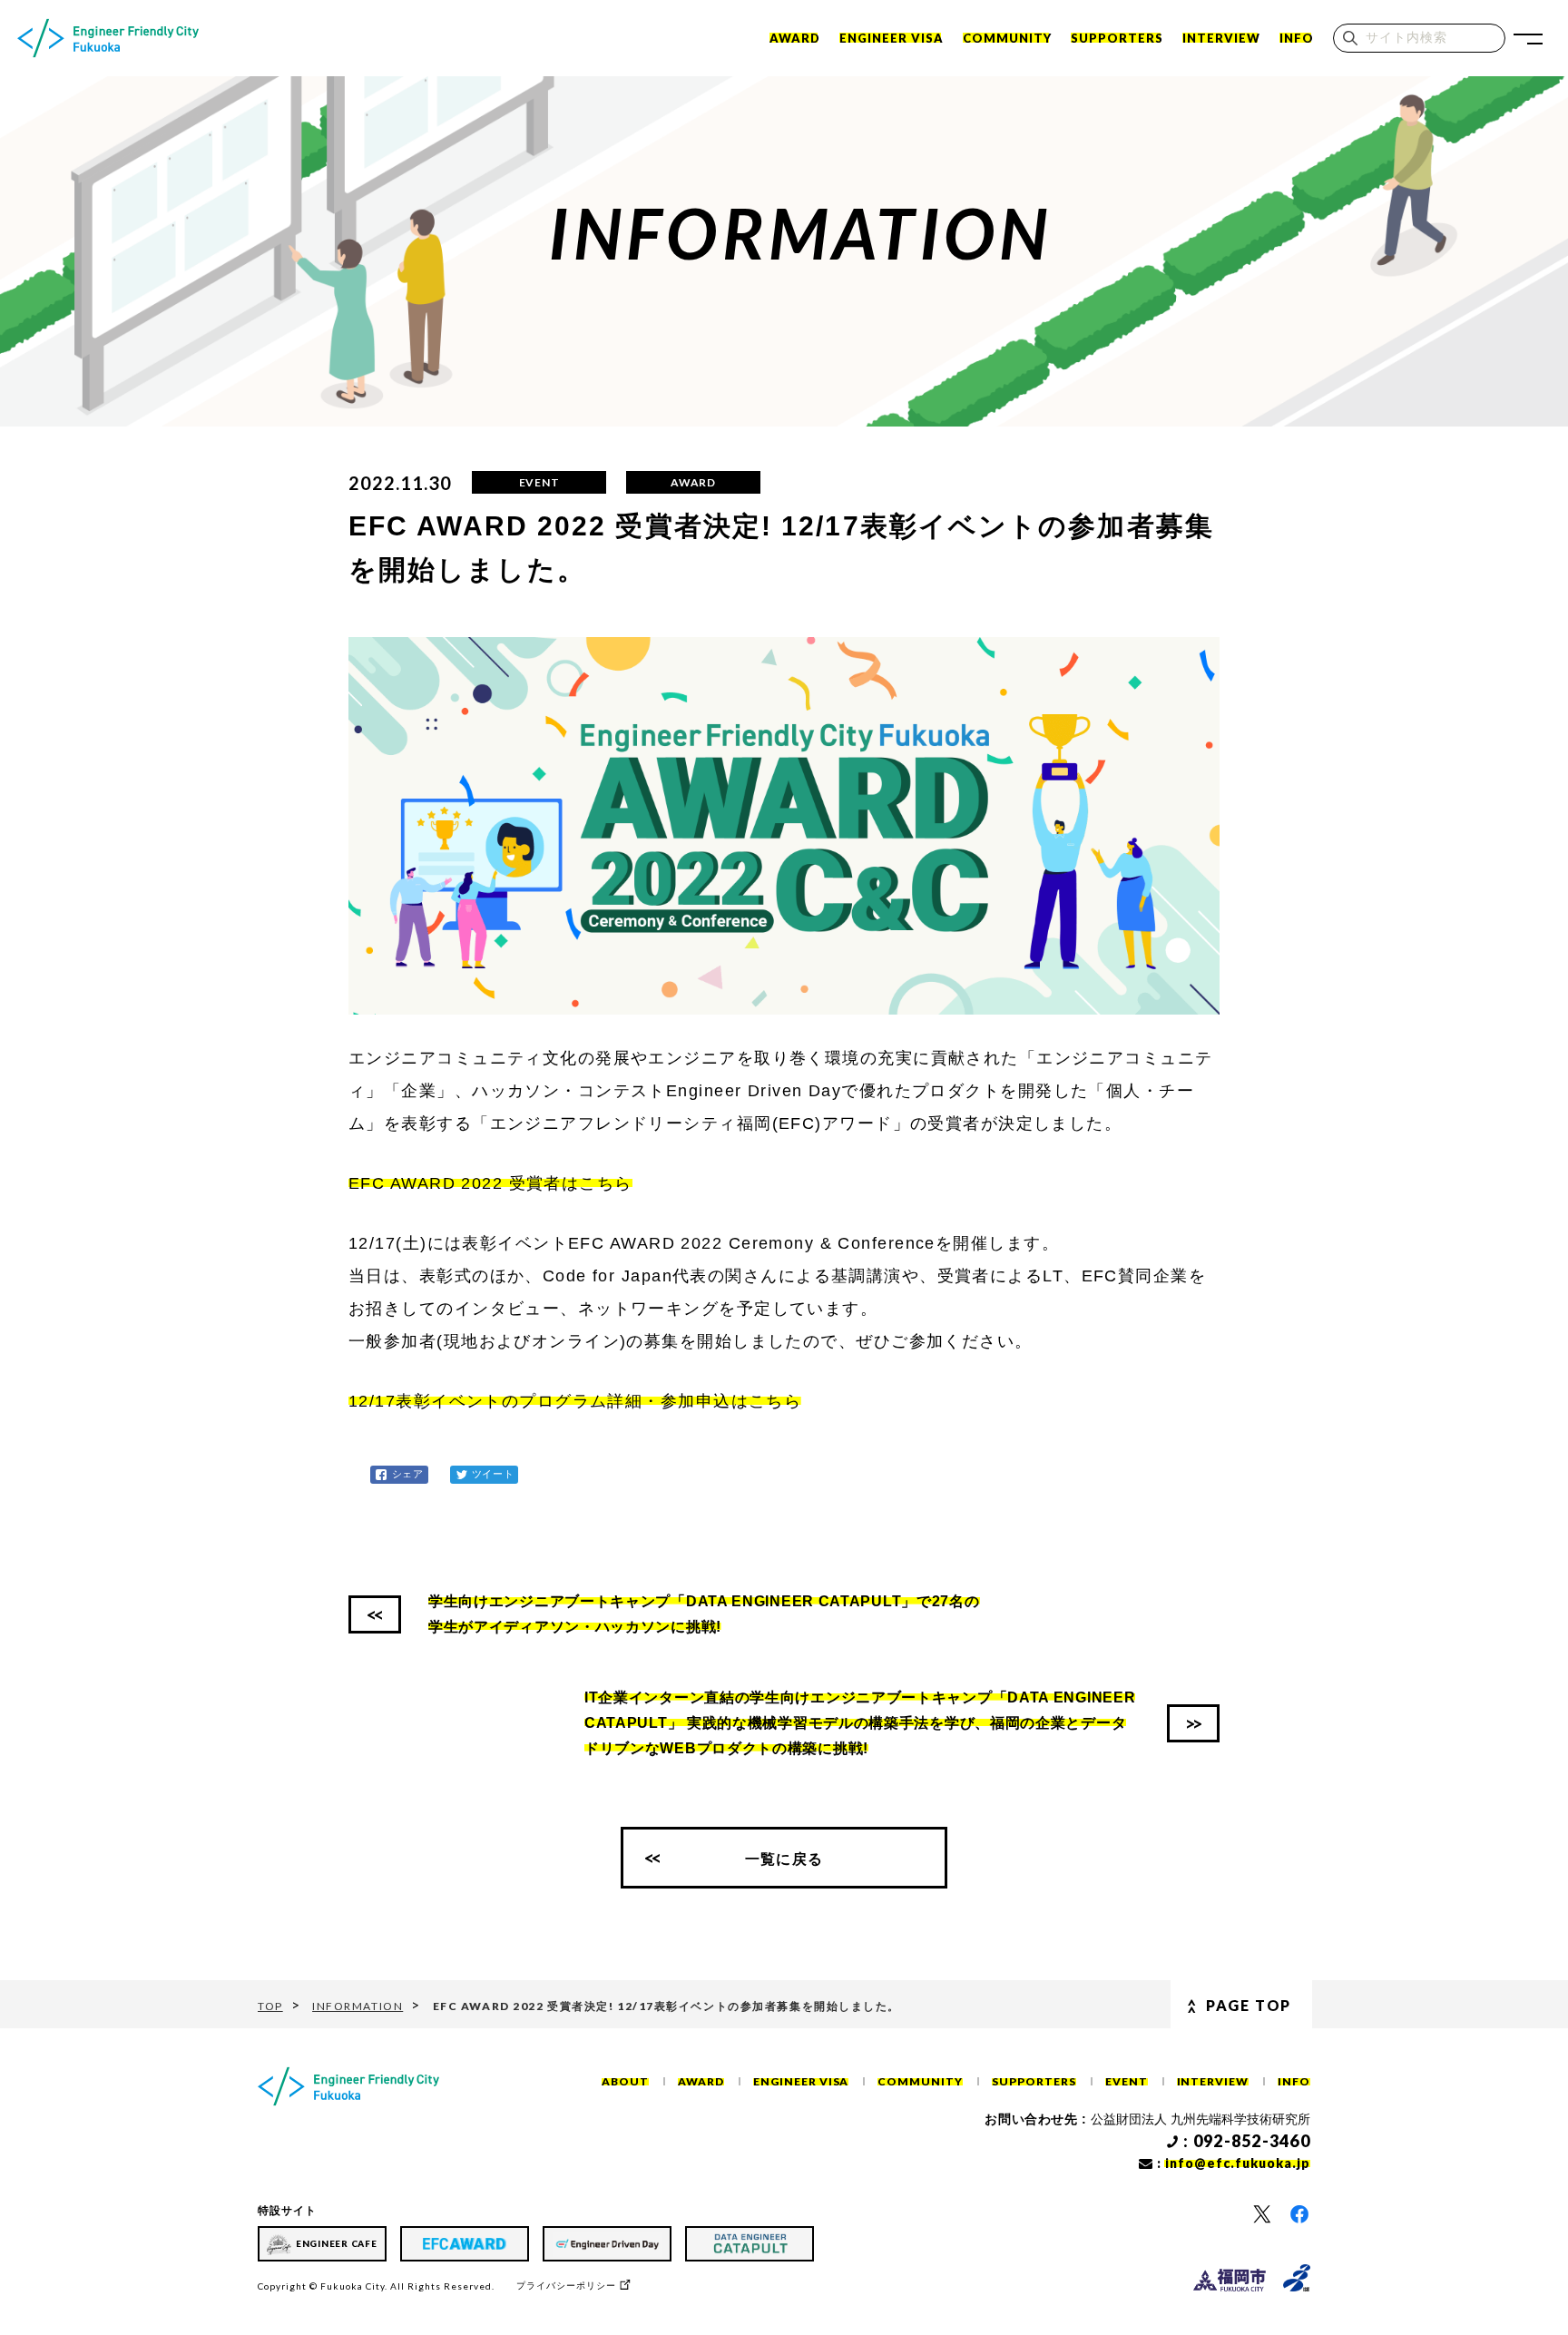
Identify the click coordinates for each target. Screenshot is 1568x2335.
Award (795, 38)
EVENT (1127, 2081)
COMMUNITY (1007, 38)
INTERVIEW (1221, 38)
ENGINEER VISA (892, 38)
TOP (270, 2006)
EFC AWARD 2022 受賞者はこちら (490, 1183)
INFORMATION (358, 2006)
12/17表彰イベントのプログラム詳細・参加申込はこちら (575, 1401)
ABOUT (625, 2081)
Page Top (1249, 2005)
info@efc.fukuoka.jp (1238, 2163)
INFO (1297, 38)
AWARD (701, 2081)
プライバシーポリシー (566, 2286)
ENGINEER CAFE (337, 2243)
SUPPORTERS (1117, 38)
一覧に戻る (784, 1858)
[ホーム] (108, 38)
